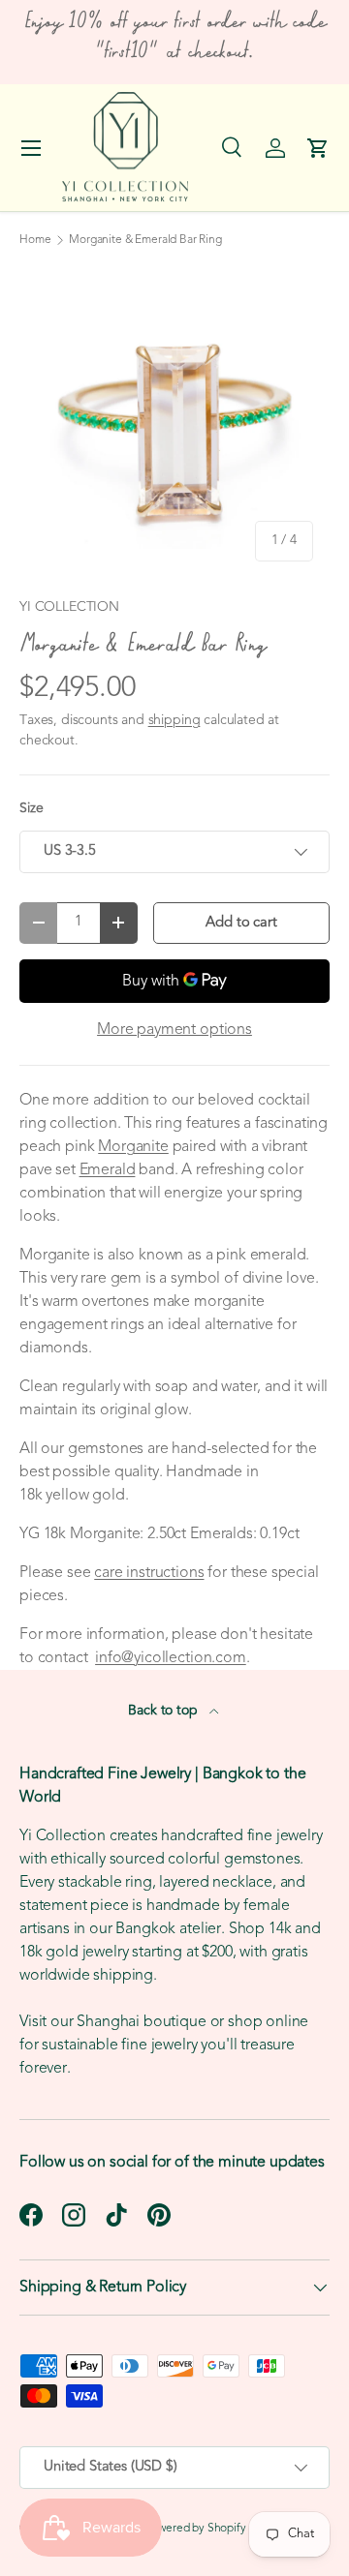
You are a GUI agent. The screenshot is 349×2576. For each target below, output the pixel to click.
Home (35, 240)
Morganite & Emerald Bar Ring (145, 240)
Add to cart (241, 923)
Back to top (164, 1711)
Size (31, 809)
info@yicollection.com (171, 1658)
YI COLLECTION (69, 607)
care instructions (149, 1573)
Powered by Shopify (196, 2529)
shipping (174, 721)
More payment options (174, 1030)
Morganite (133, 1147)
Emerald (108, 1170)
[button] (318, 148)
